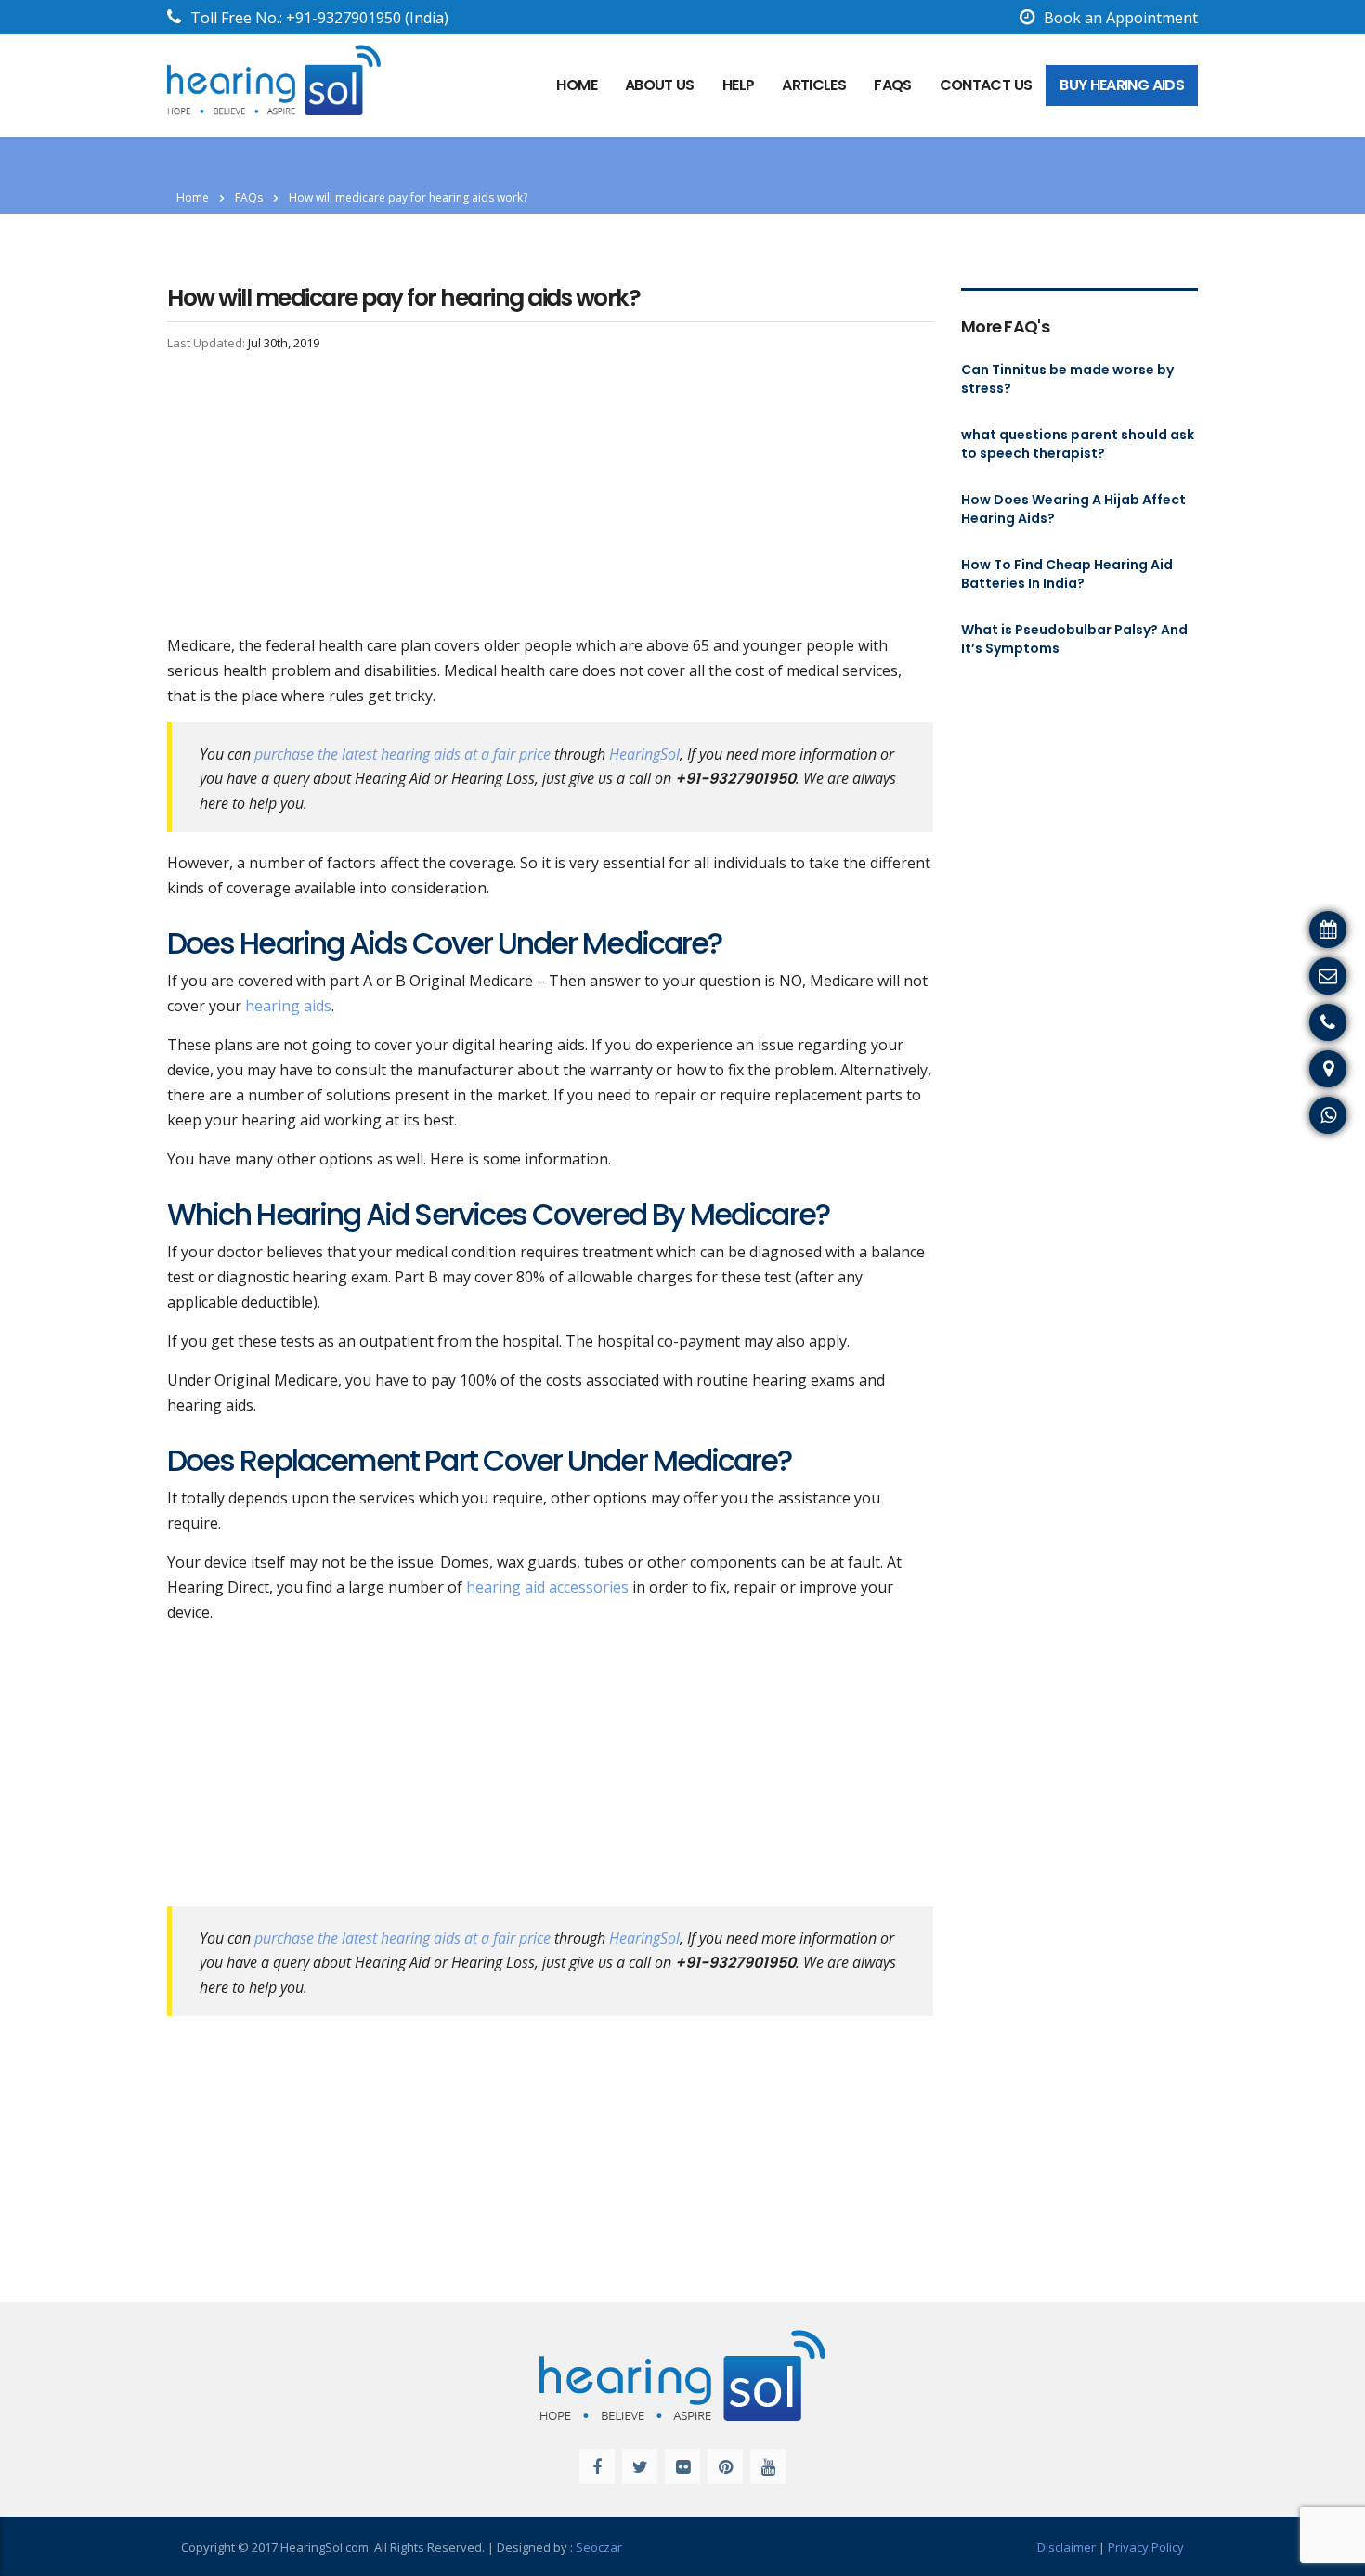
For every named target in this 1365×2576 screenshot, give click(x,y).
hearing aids (286, 1006)
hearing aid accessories (547, 1587)
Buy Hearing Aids (1122, 85)
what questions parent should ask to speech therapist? (1078, 444)
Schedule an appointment (1266, 927)
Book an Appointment (1121, 18)
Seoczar (599, 2547)
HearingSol (644, 754)
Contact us (986, 85)
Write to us (1317, 973)
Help (738, 85)
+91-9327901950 (344, 18)
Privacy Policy (1146, 2547)
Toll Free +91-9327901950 (1265, 1020)
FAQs (892, 85)
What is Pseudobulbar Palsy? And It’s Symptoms (1074, 639)
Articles (814, 85)
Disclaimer (1066, 2547)
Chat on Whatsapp (1291, 1112)
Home (193, 197)
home (576, 85)
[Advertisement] (550, 496)
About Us (660, 85)
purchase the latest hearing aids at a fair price (403, 754)
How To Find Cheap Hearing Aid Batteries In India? (1067, 574)
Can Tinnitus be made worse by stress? (1067, 379)
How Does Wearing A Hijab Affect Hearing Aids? (1073, 509)
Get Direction (1309, 1066)
